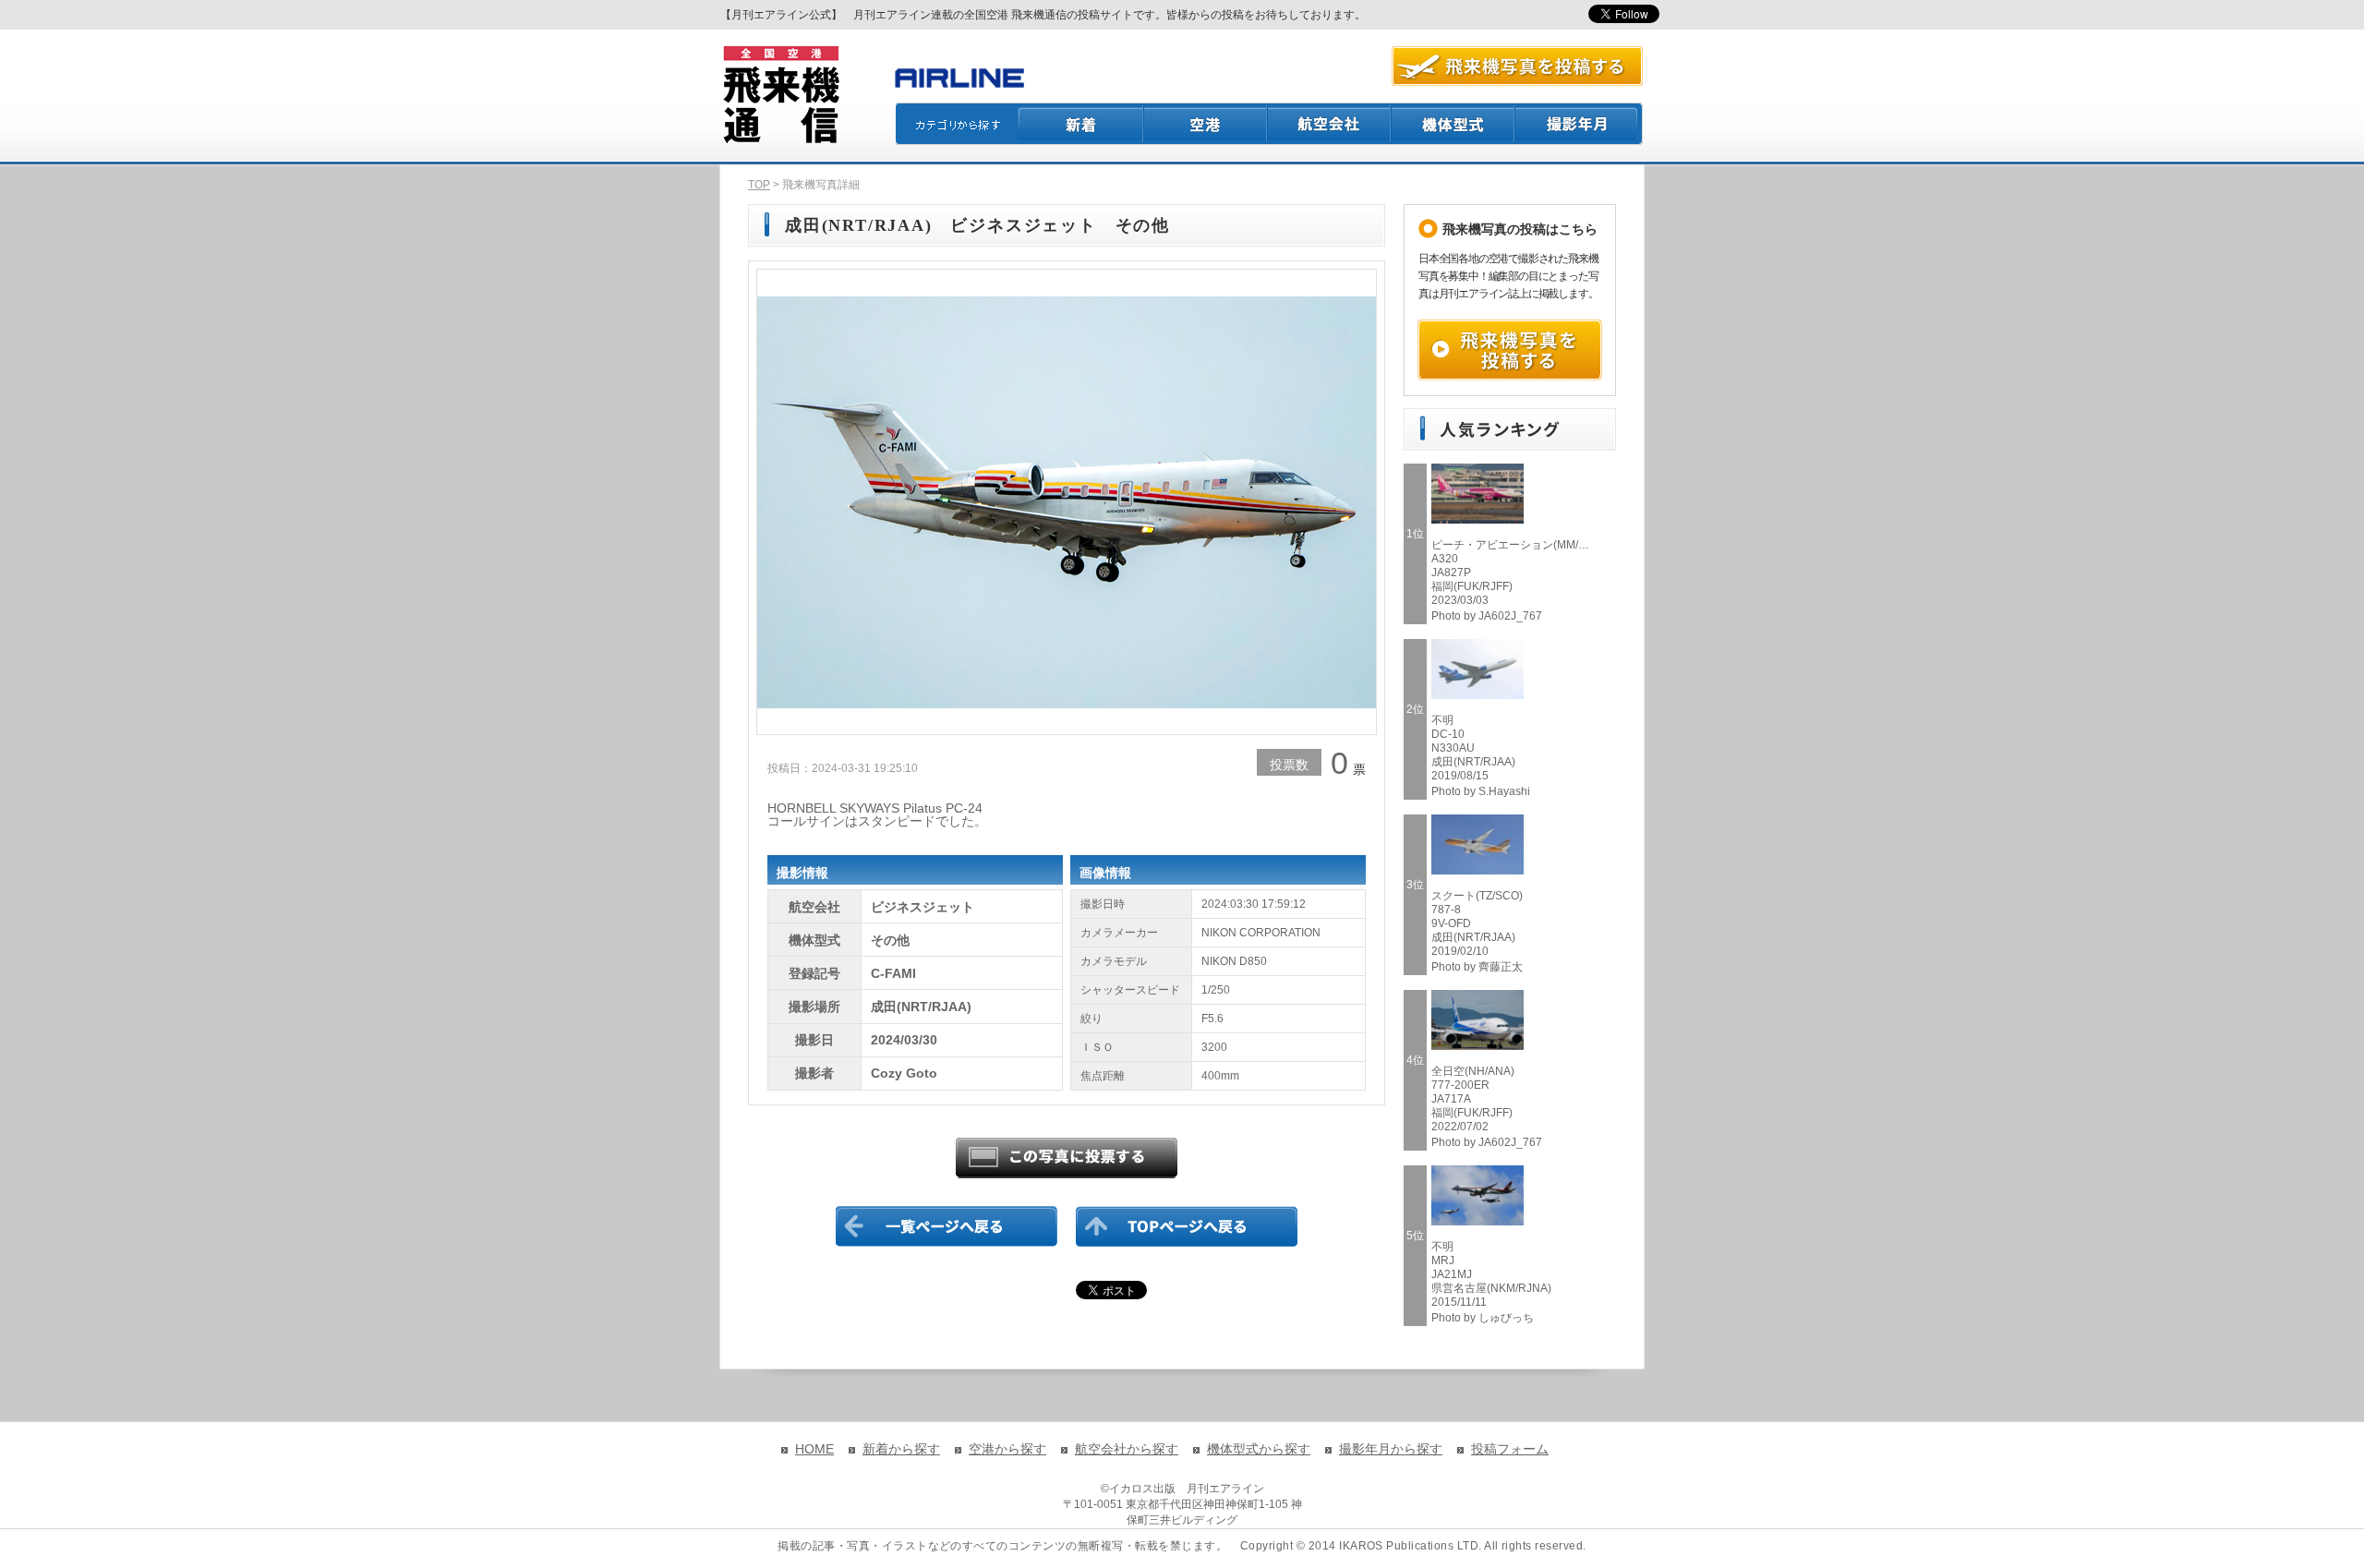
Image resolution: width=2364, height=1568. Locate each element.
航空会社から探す (1127, 1449)
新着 (1081, 124)
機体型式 (1453, 124)
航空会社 (1330, 124)
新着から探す (901, 1449)
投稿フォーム (1510, 1449)
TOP (759, 185)
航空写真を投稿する (1517, 66)
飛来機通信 (780, 95)
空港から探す (1007, 1449)
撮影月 (1579, 124)
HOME (814, 1449)
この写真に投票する (1067, 1158)
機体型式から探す (1259, 1449)
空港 (1206, 124)
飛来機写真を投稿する (1510, 350)
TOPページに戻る (1187, 1226)
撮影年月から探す (1391, 1449)
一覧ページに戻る (947, 1226)
